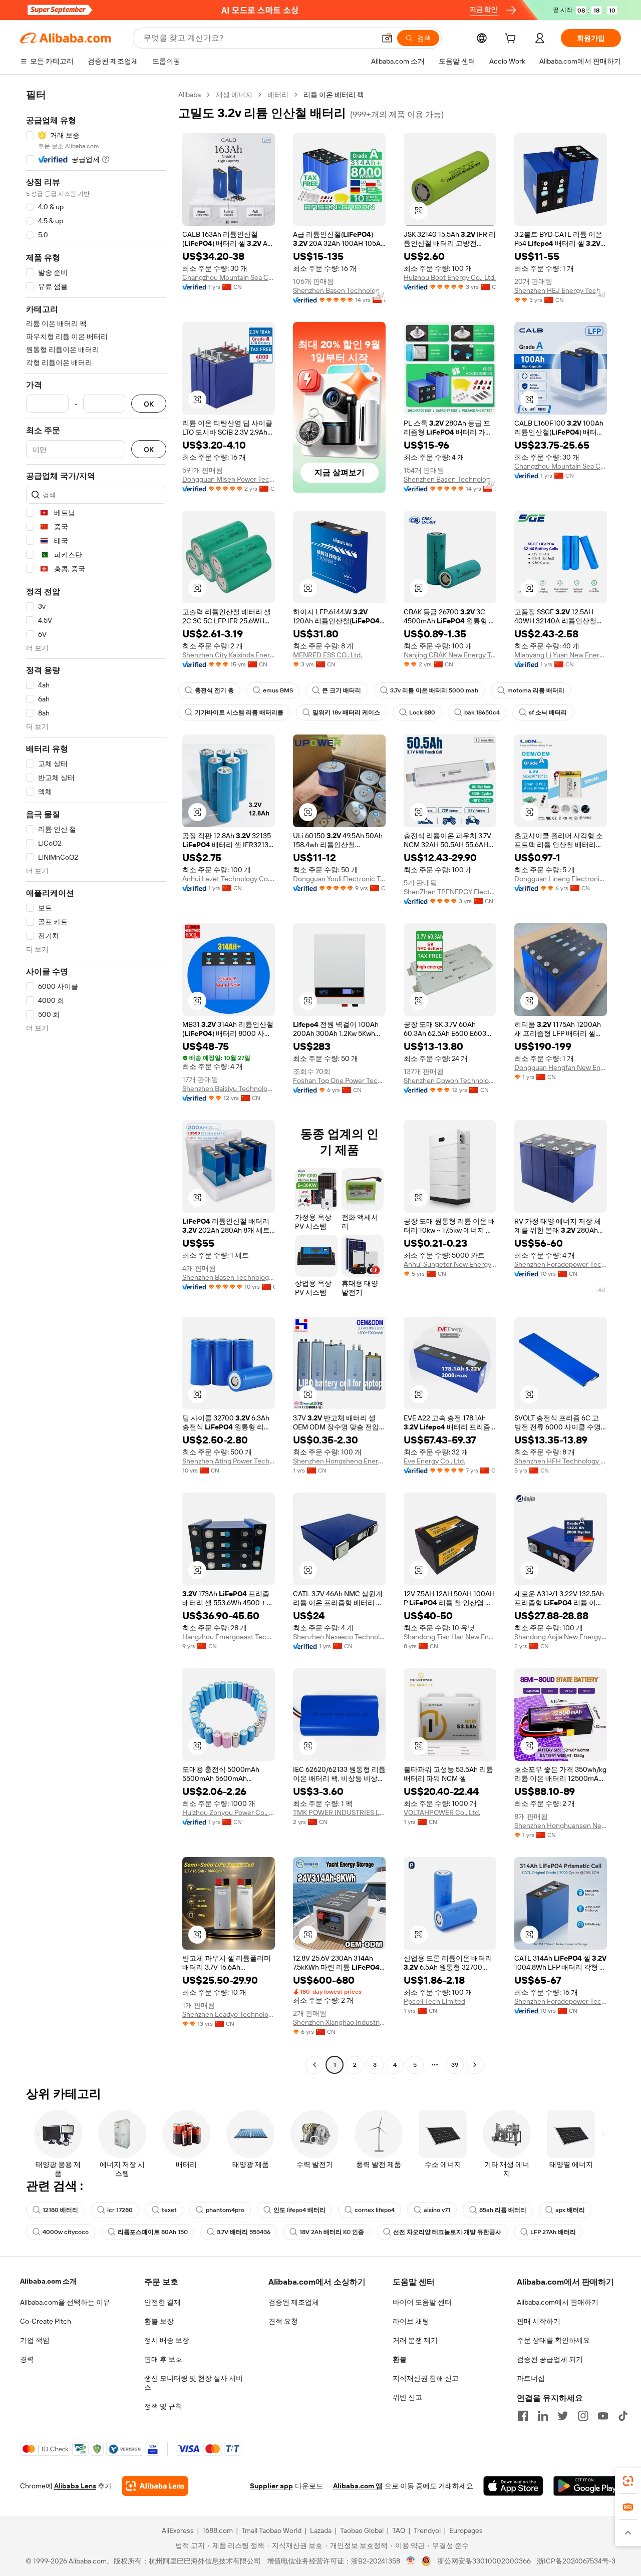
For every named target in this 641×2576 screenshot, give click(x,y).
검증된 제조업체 (294, 2302)
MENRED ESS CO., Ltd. (328, 655)
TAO (399, 2530)
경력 (27, 2359)
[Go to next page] (475, 2065)
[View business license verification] (411, 2561)
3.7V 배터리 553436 (244, 2232)
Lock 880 (422, 712)
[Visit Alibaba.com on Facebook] (523, 2416)
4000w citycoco (66, 2232)
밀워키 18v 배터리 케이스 (346, 712)
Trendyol (427, 2530)
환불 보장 (159, 2321)
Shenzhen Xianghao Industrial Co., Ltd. (339, 2022)
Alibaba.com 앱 (358, 2486)
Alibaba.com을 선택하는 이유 (65, 2302)
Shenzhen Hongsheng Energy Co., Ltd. (339, 1461)
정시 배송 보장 (167, 2340)
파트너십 (531, 2378)
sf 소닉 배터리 (548, 712)
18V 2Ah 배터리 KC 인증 (332, 2232)
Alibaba (190, 95)
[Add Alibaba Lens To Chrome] (155, 2486)
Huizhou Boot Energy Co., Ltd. (450, 277)
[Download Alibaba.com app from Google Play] (587, 2486)
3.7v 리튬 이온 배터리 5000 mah (434, 690)
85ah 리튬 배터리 (503, 2210)
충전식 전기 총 (214, 690)
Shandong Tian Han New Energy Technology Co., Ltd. (450, 1637)
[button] (387, 38)
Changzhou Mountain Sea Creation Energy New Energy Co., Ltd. (229, 277)
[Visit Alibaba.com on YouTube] (603, 2416)
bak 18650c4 (482, 712)
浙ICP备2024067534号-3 (576, 2561)
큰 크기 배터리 (342, 690)
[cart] (512, 40)
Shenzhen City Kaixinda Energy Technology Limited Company (229, 655)
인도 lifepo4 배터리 (299, 2210)
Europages (466, 2530)
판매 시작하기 (539, 2321)
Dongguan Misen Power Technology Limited (229, 479)
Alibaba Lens (75, 2486)
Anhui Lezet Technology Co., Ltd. (229, 879)
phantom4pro (225, 2210)
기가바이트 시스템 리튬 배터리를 (239, 712)
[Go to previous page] (314, 2065)
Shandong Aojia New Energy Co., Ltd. (561, 1637)
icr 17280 (120, 2210)
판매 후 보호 (163, 2359)
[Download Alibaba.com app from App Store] (513, 2486)
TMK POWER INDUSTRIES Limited (339, 1812)
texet (169, 2210)
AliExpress (178, 2530)
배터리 (278, 95)
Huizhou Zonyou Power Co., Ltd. (229, 1812)
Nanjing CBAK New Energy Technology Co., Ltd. (450, 655)
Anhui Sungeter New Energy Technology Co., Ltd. (450, 1264)
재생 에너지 (234, 95)
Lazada (321, 2530)
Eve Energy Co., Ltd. (434, 1461)
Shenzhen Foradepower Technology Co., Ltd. (561, 1264)
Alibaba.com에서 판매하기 (558, 2302)
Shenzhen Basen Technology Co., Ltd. (339, 290)
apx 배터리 (570, 2210)
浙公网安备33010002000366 (484, 2561)
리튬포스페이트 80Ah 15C (153, 2232)
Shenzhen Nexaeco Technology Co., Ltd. (339, 1637)
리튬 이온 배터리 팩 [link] (334, 95)
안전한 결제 (163, 2302)
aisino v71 (437, 2210)
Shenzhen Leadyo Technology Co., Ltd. (229, 2014)
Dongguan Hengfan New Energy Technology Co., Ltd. (561, 1067)
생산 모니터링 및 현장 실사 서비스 (194, 2383)
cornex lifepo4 (375, 2210)
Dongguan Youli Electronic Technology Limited (339, 879)
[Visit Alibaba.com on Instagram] (583, 2416)
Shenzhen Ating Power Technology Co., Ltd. (229, 1461)
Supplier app (271, 2486)
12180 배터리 (60, 2210)
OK (149, 404)
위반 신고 (407, 2397)
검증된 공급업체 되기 (550, 2359)
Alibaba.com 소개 (48, 2281)
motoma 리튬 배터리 (536, 690)
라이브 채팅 (411, 2321)
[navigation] (96, 1081)
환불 (400, 2359)
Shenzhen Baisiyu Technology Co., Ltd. (229, 1088)
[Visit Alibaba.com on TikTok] (623, 2416)
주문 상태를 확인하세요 (553, 2340)
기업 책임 (35, 2340)
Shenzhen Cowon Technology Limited (450, 1080)
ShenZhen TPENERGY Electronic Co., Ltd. (450, 892)
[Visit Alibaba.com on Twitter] (563, 2416)
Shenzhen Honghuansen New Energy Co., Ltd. (561, 1825)
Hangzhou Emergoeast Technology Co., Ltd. (229, 1637)
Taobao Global (362, 2530)
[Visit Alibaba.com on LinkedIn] (543, 2416)
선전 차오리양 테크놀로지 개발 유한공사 (447, 2232)
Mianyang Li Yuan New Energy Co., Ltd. (561, 655)
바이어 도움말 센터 (422, 2302)
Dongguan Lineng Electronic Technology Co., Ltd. (561, 879)
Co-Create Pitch (46, 2321)
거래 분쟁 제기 (415, 2340)
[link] (628, 2481)
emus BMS (278, 690)
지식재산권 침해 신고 (426, 2378)
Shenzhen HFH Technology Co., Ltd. (561, 1461)
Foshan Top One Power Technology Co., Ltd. (339, 1080)
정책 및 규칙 (163, 2406)
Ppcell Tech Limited (434, 2001)
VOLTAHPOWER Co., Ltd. (442, 1812)
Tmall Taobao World (271, 2530)
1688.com (218, 2530)
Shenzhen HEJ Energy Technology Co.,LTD (561, 290)
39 (455, 2065)
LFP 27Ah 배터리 (553, 2232)
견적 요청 (283, 2321)
